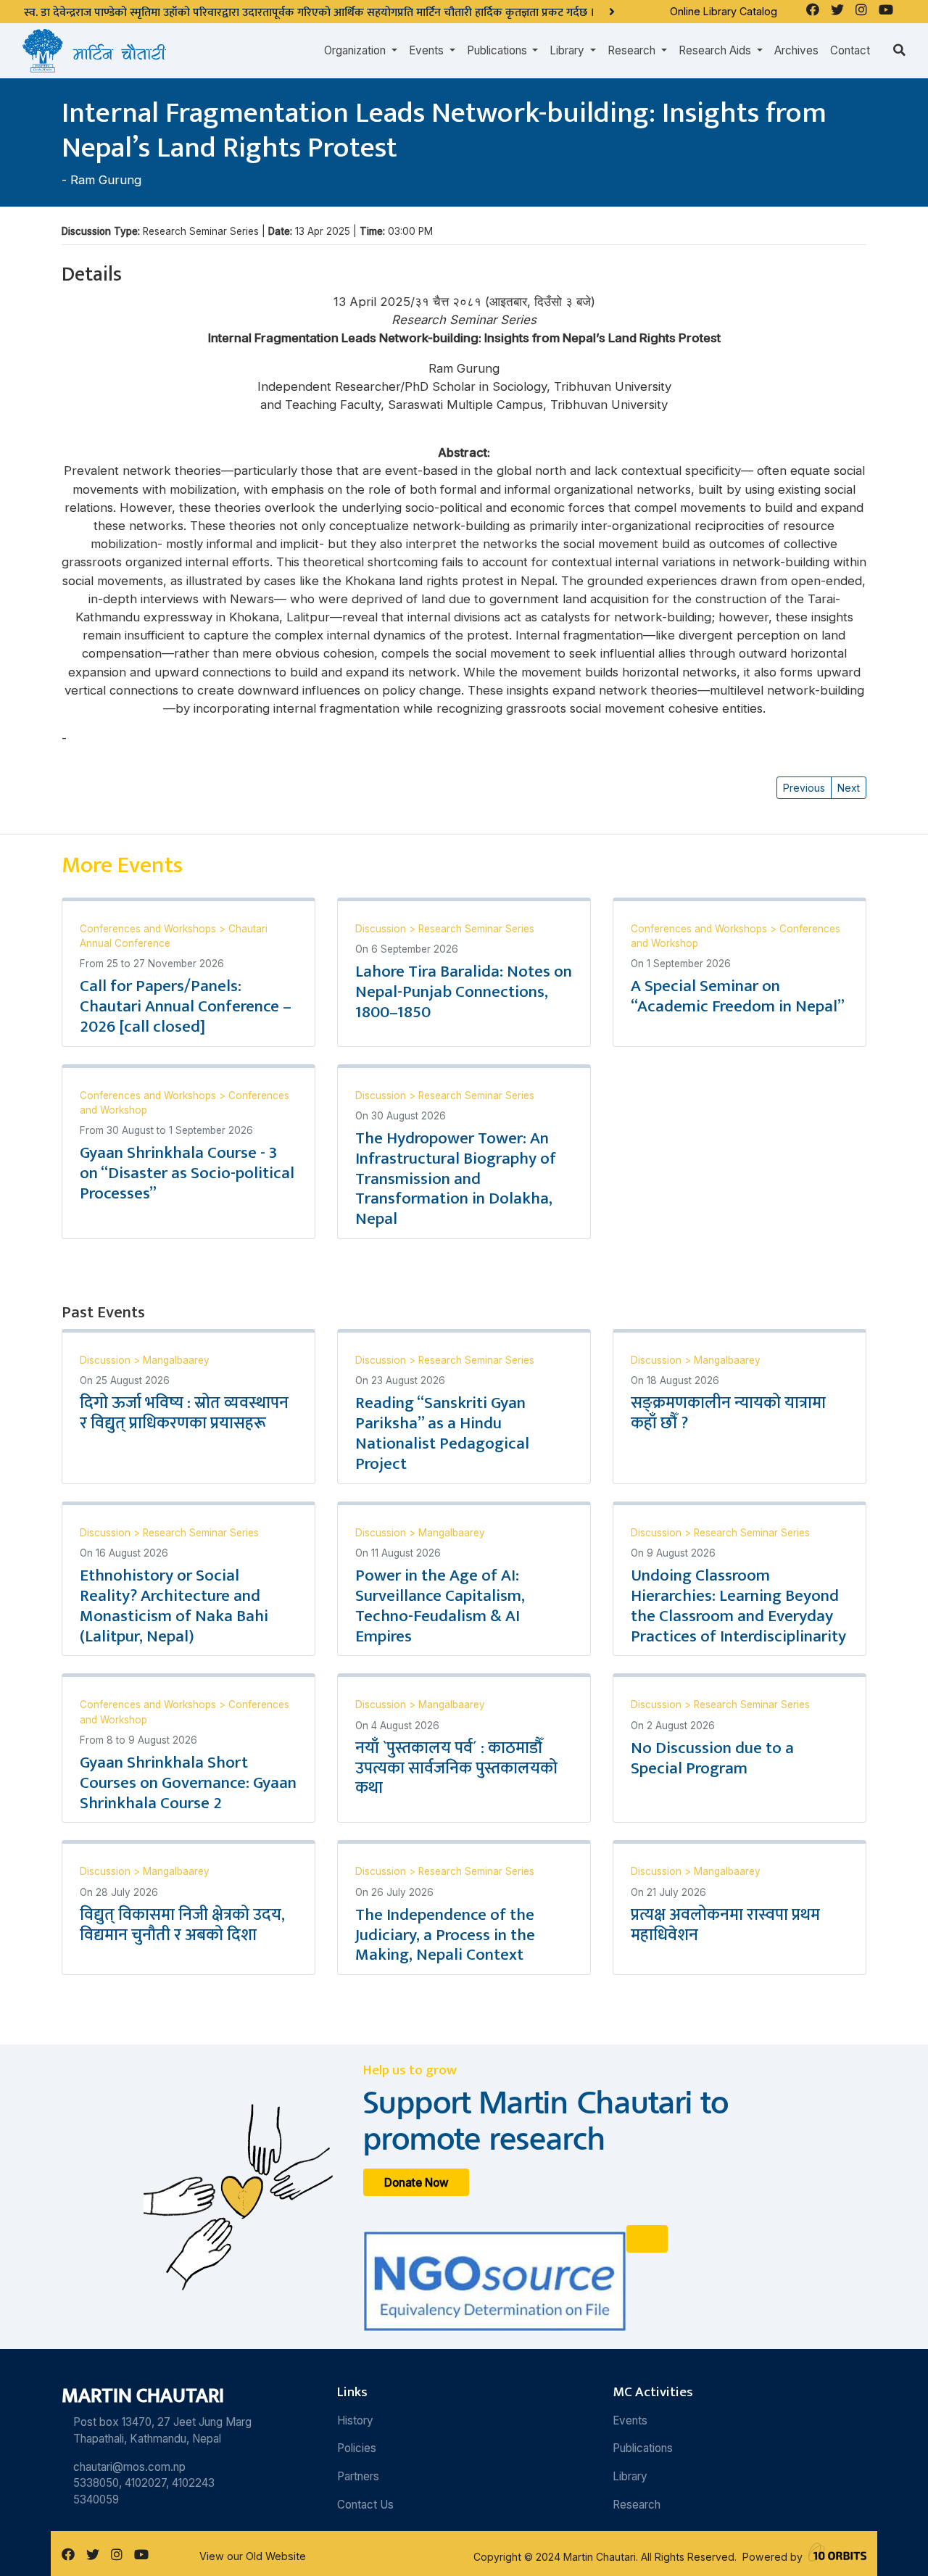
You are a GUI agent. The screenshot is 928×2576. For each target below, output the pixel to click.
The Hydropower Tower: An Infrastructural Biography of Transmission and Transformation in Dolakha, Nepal (456, 1179)
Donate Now (417, 2183)
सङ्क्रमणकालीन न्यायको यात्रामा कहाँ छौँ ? (728, 1413)
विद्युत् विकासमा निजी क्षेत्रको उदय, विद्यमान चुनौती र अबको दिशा (182, 1925)
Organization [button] (356, 50)
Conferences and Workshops (149, 929)
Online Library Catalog (724, 11)
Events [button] (428, 50)
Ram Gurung (106, 180)
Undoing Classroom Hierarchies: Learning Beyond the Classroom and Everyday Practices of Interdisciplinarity (738, 1606)
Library (630, 2476)
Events (630, 2420)
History (355, 2420)
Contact (850, 50)
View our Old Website (253, 2556)
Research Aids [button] (716, 50)
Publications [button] (498, 50)
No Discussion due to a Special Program (712, 1758)
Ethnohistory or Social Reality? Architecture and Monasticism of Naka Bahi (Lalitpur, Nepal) (174, 1606)
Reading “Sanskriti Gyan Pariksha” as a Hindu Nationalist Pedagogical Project (442, 1433)
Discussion (382, 929)
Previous (804, 788)
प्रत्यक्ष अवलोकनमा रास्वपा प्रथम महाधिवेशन (725, 1925)
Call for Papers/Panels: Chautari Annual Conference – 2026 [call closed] (186, 1006)
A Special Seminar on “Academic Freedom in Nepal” (738, 996)
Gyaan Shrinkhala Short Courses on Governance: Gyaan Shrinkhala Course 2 (188, 1783)
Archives (796, 50)
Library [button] (568, 50)
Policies (357, 2448)
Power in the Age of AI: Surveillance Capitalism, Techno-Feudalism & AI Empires (440, 1606)
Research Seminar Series (476, 929)
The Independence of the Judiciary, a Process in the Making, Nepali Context (445, 1935)
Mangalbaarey (176, 1360)
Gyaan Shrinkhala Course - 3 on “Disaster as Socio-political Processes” (187, 1173)
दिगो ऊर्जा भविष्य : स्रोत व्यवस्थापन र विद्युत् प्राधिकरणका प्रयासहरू (184, 1413)
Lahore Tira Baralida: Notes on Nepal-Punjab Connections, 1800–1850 (464, 992)
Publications (643, 2448)
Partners (358, 2476)
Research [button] (633, 50)
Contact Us (365, 2505)
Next (849, 788)
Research (637, 2505)
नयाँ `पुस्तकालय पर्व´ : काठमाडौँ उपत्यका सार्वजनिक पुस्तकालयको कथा (456, 1768)
